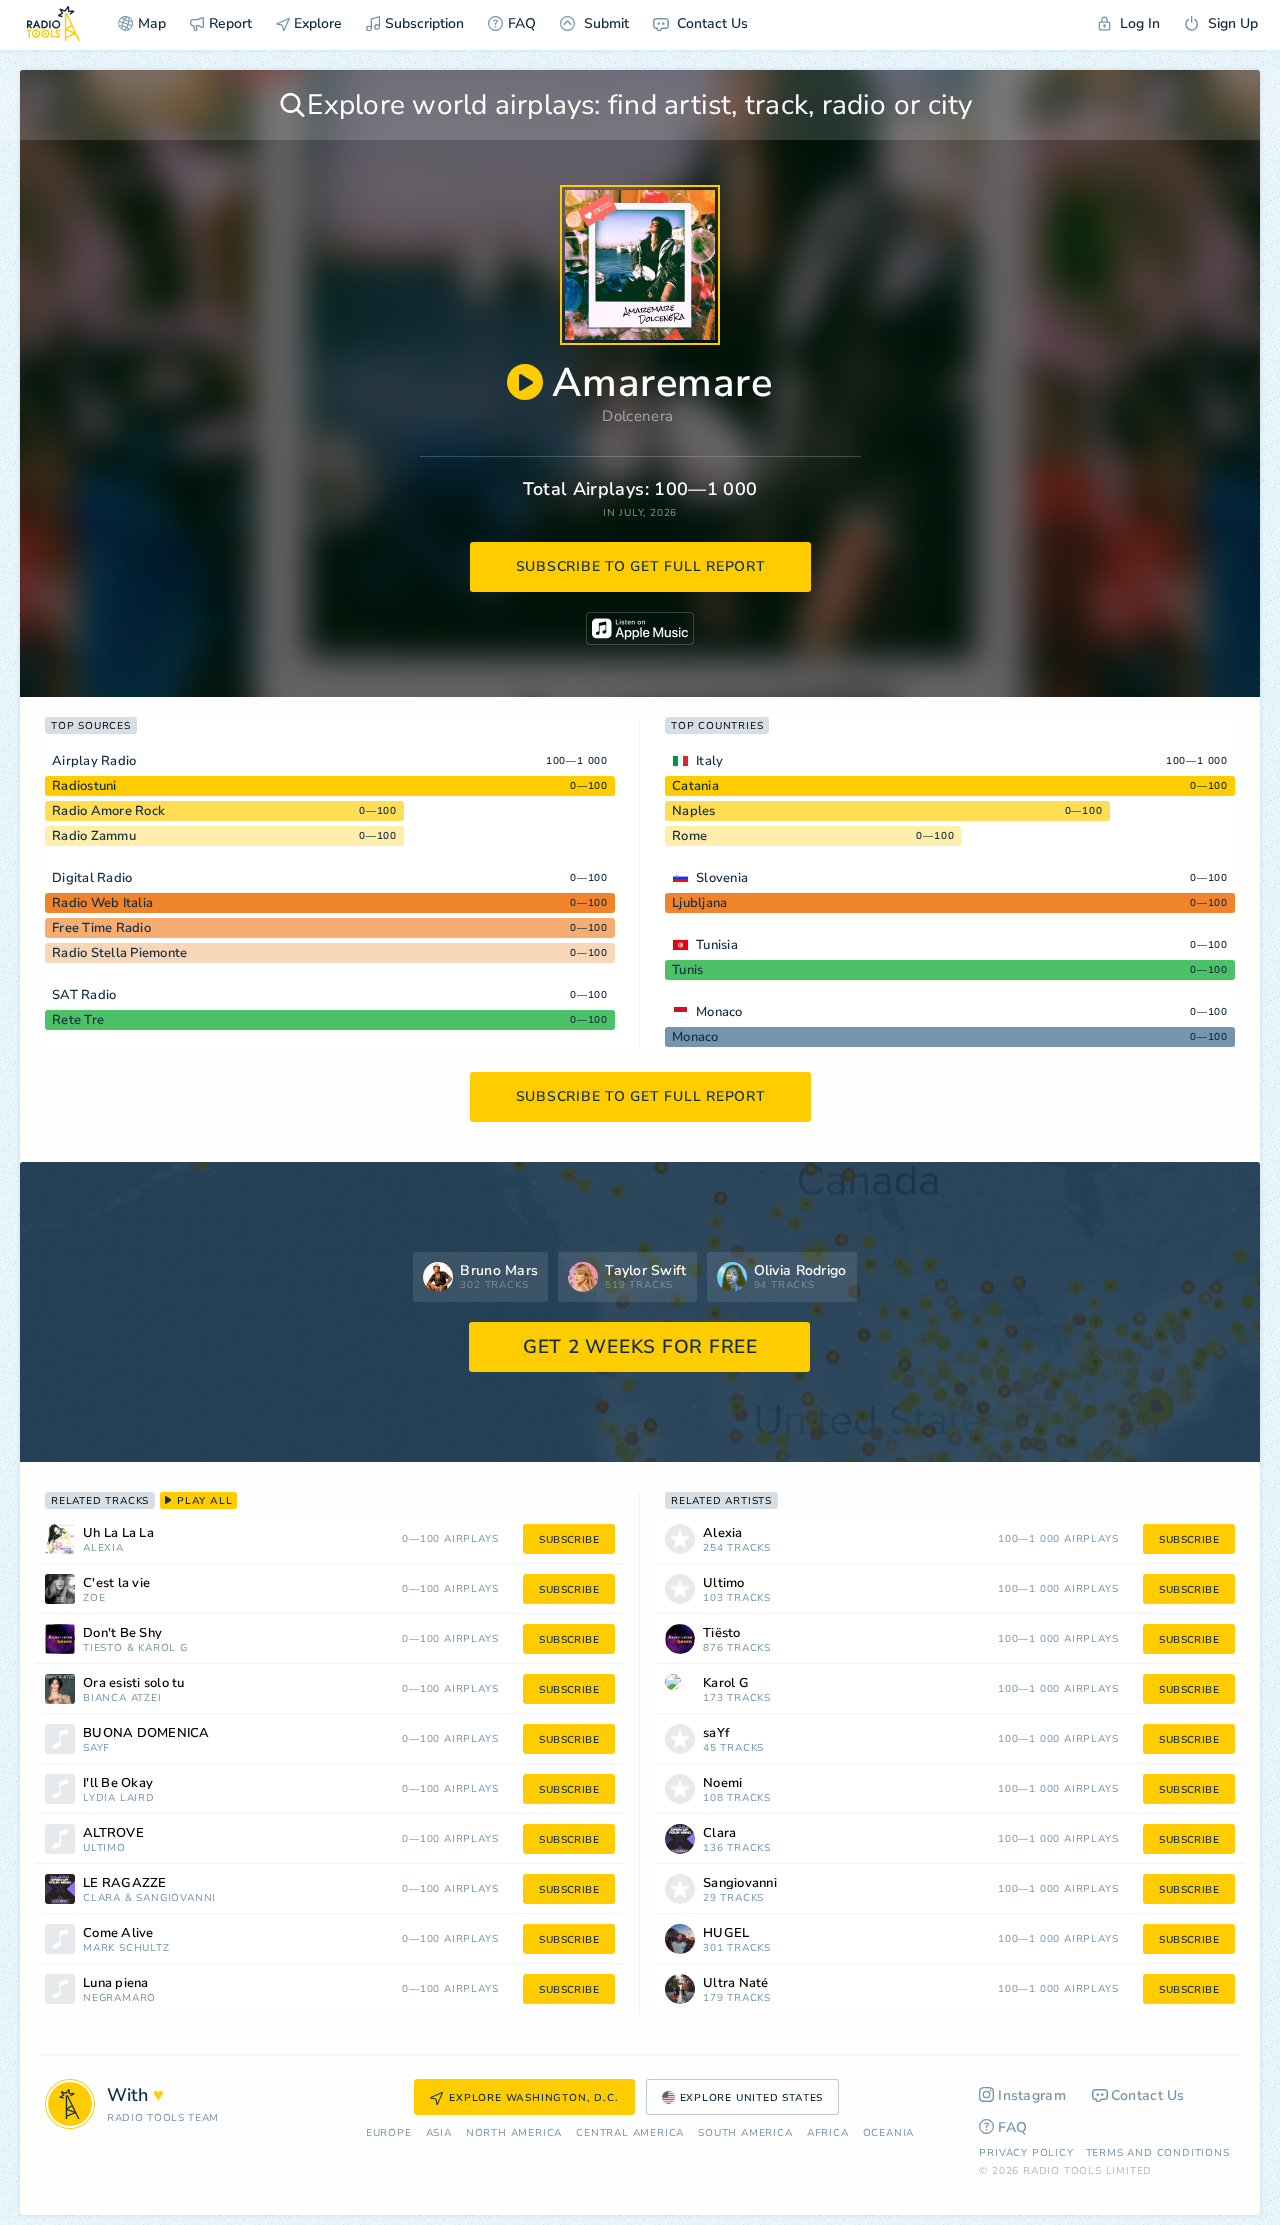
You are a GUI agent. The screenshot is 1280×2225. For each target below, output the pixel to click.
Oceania (889, 2133)
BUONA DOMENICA (146, 1733)
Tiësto (103, 1648)
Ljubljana (699, 903)
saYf (96, 1748)
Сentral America (630, 2133)
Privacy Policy (1026, 2153)
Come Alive (118, 1933)
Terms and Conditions (1158, 2153)
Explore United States (752, 2098)
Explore (316, 23)
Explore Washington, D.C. (533, 2098)
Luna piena (116, 1983)
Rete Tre (78, 1020)
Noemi (722, 1783)
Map (152, 23)
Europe (389, 2133)
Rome (689, 836)
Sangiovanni (176, 1898)
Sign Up (1231, 23)
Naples (694, 811)
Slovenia (722, 878)
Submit (604, 23)
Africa (828, 2133)
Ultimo (104, 1848)
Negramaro (119, 1998)
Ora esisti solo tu (134, 1683)
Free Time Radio (101, 928)
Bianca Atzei (122, 1698)
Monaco (719, 1012)
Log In (1138, 23)
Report (230, 23)
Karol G (163, 1648)
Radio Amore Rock (108, 811)
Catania (695, 786)
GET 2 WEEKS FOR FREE (640, 1347)
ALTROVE (113, 1833)
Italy (709, 761)
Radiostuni (84, 786)
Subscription (424, 23)
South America (745, 2133)
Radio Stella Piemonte (119, 953)
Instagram (1032, 2095)
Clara (102, 1898)
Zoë (94, 1598)
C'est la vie (116, 1583)
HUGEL (726, 1933)
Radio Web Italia (102, 903)
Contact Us (710, 23)
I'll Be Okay (118, 1783)
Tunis (687, 970)
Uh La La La (118, 1533)
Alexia (103, 1548)
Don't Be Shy (122, 1633)
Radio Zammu (94, 836)
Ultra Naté (736, 1983)
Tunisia (717, 945)
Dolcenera (637, 416)
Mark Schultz (126, 1948)
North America (514, 2133)
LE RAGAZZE (125, 1883)
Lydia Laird (119, 1798)
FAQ (522, 23)
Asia (439, 2133)
